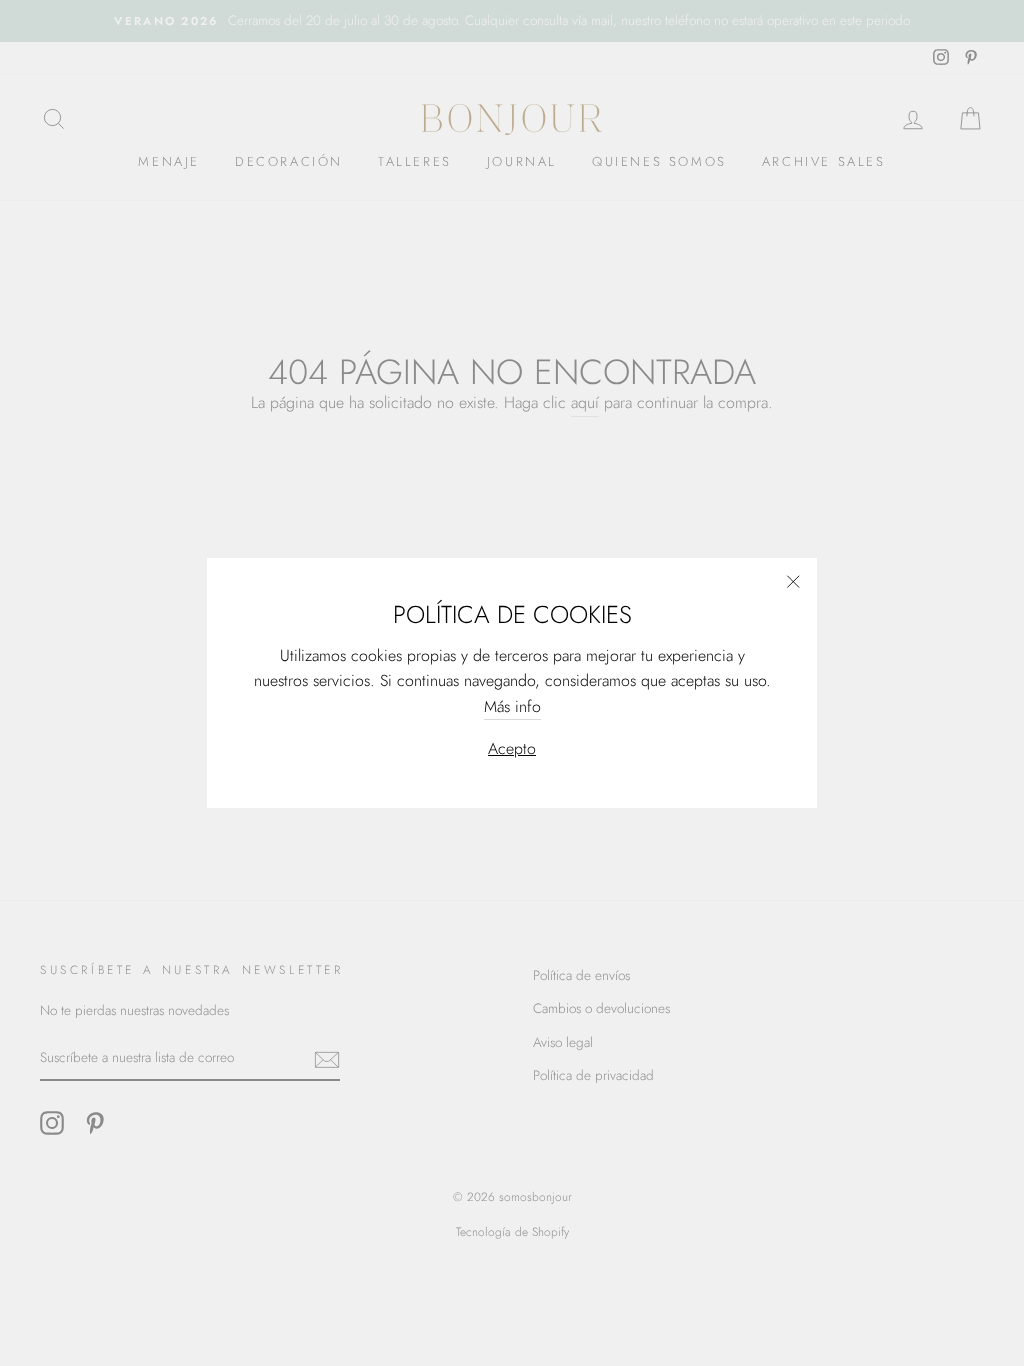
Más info (512, 706)
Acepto (512, 748)
